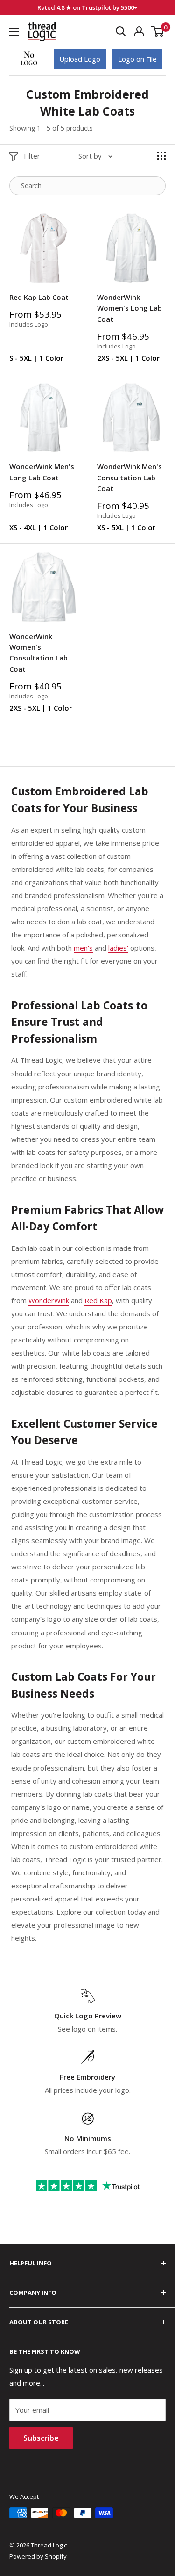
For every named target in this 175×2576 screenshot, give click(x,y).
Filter (32, 156)
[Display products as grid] (161, 156)
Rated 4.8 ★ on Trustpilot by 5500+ (87, 7)
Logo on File (137, 59)
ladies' (118, 948)
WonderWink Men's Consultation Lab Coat (129, 477)
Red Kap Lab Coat (39, 297)
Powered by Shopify (38, 2556)
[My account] (139, 31)
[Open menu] (14, 32)
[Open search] (121, 31)
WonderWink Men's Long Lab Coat (42, 472)
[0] (158, 31)
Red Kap (98, 1300)
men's (83, 948)
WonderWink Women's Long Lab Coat (129, 308)
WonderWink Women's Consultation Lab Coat (38, 653)
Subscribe (41, 2438)
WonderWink (49, 1300)
